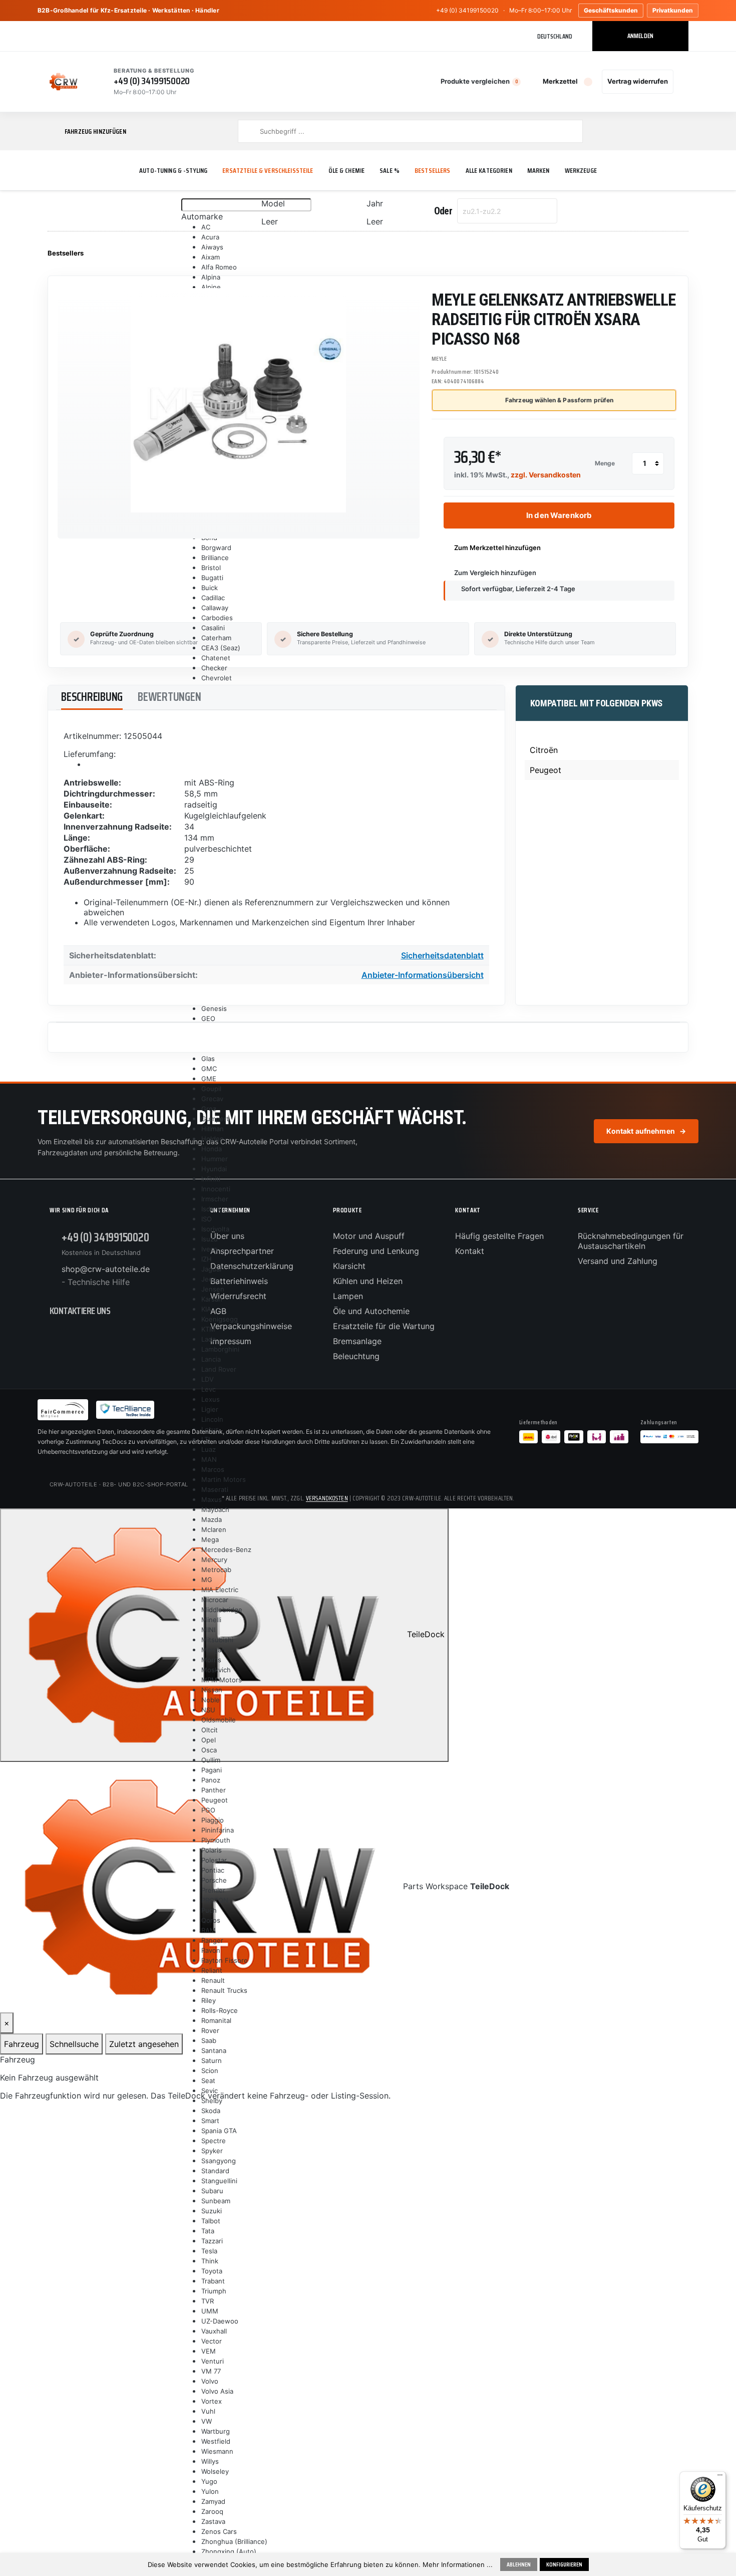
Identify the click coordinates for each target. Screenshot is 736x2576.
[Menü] (720, 2477)
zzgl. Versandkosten (546, 475)
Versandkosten (327, 1498)
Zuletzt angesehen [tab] (144, 2044)
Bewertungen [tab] (169, 697)
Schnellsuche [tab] (74, 2044)
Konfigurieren (564, 2564)
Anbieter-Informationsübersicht (423, 975)
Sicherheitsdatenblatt (442, 955)
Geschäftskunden (611, 10)
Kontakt (470, 1251)
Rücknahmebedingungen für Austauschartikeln (631, 1241)
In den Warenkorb (559, 515)
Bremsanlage (357, 1341)
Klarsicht (349, 1266)
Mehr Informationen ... (458, 2564)
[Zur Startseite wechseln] (64, 82)
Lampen (348, 1296)
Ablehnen (519, 2564)
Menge (605, 463)
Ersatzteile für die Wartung (384, 1326)
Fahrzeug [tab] (22, 2044)
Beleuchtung (356, 1356)
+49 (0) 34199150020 (467, 10)
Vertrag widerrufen (638, 81)
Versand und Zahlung (618, 1261)
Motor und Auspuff (369, 1236)
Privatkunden (673, 10)
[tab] (92, 698)
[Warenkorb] (683, 82)
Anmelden (640, 36)
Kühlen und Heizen (368, 1281)
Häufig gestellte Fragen (499, 1236)
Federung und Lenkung (376, 1251)
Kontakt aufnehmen (646, 1131)
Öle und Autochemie (371, 1311)
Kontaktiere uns (80, 1311)
